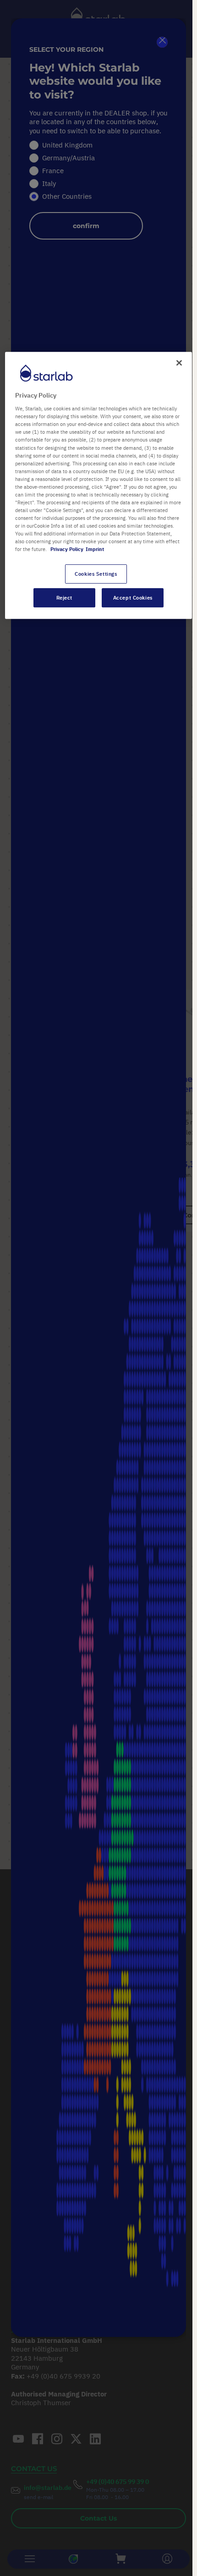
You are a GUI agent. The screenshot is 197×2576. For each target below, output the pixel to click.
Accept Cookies (133, 598)
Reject (64, 598)
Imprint (95, 549)
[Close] (179, 363)
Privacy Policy (67, 549)
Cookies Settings (96, 574)
